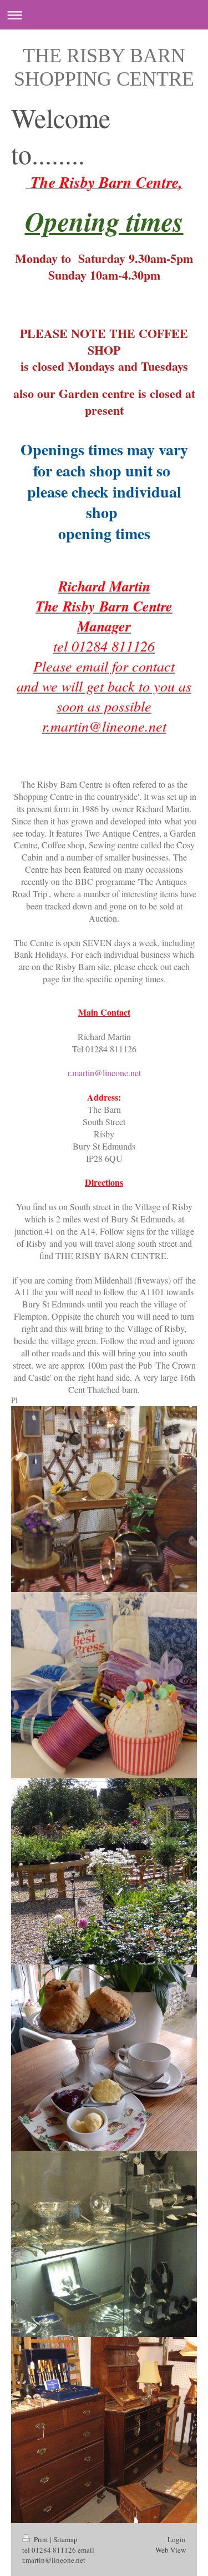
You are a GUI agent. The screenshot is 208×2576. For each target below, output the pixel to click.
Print (41, 2539)
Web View (171, 2550)
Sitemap (65, 2539)
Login (177, 2539)
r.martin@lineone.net (104, 1073)
